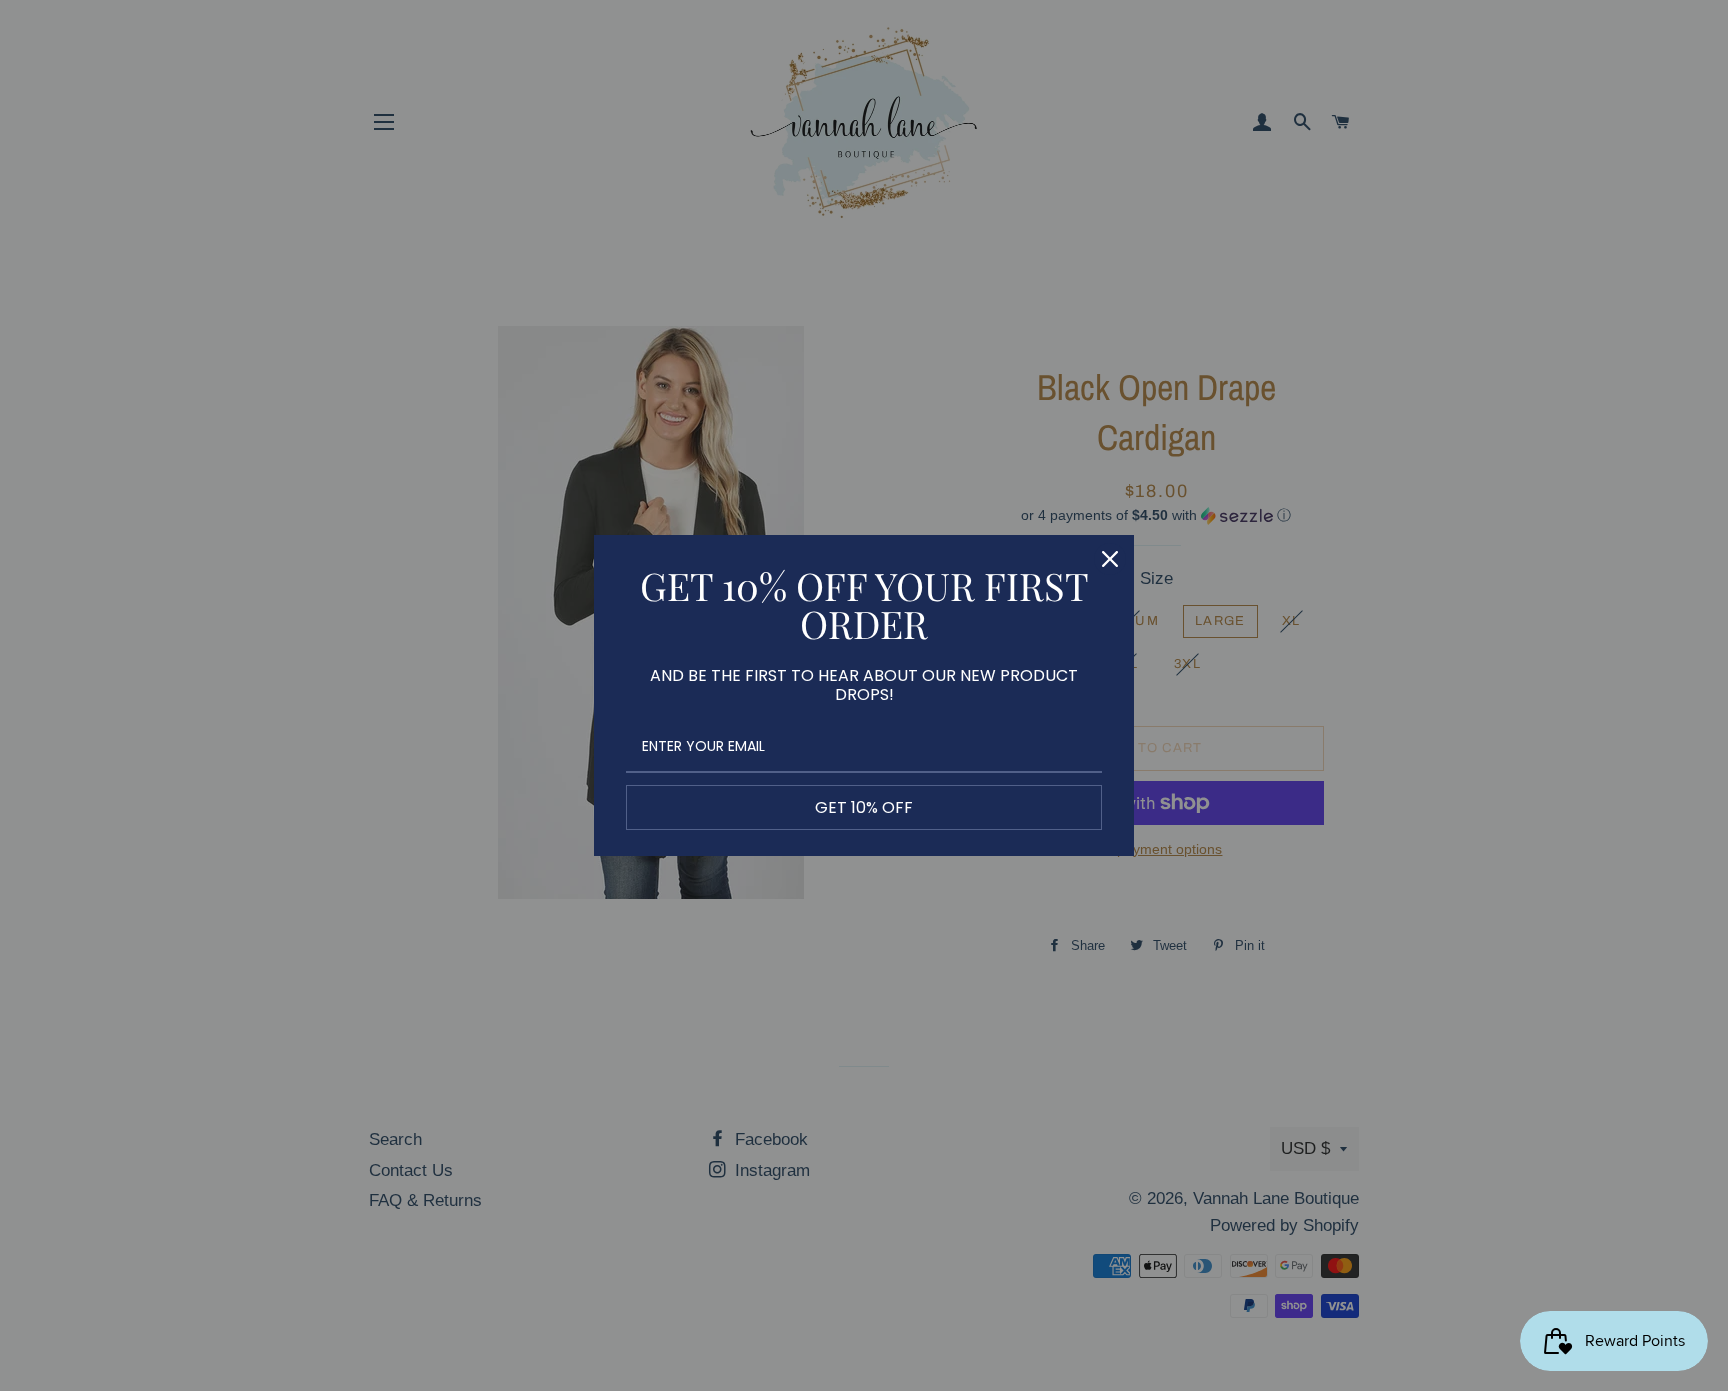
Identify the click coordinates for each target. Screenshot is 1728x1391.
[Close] (1110, 559)
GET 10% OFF (864, 807)
